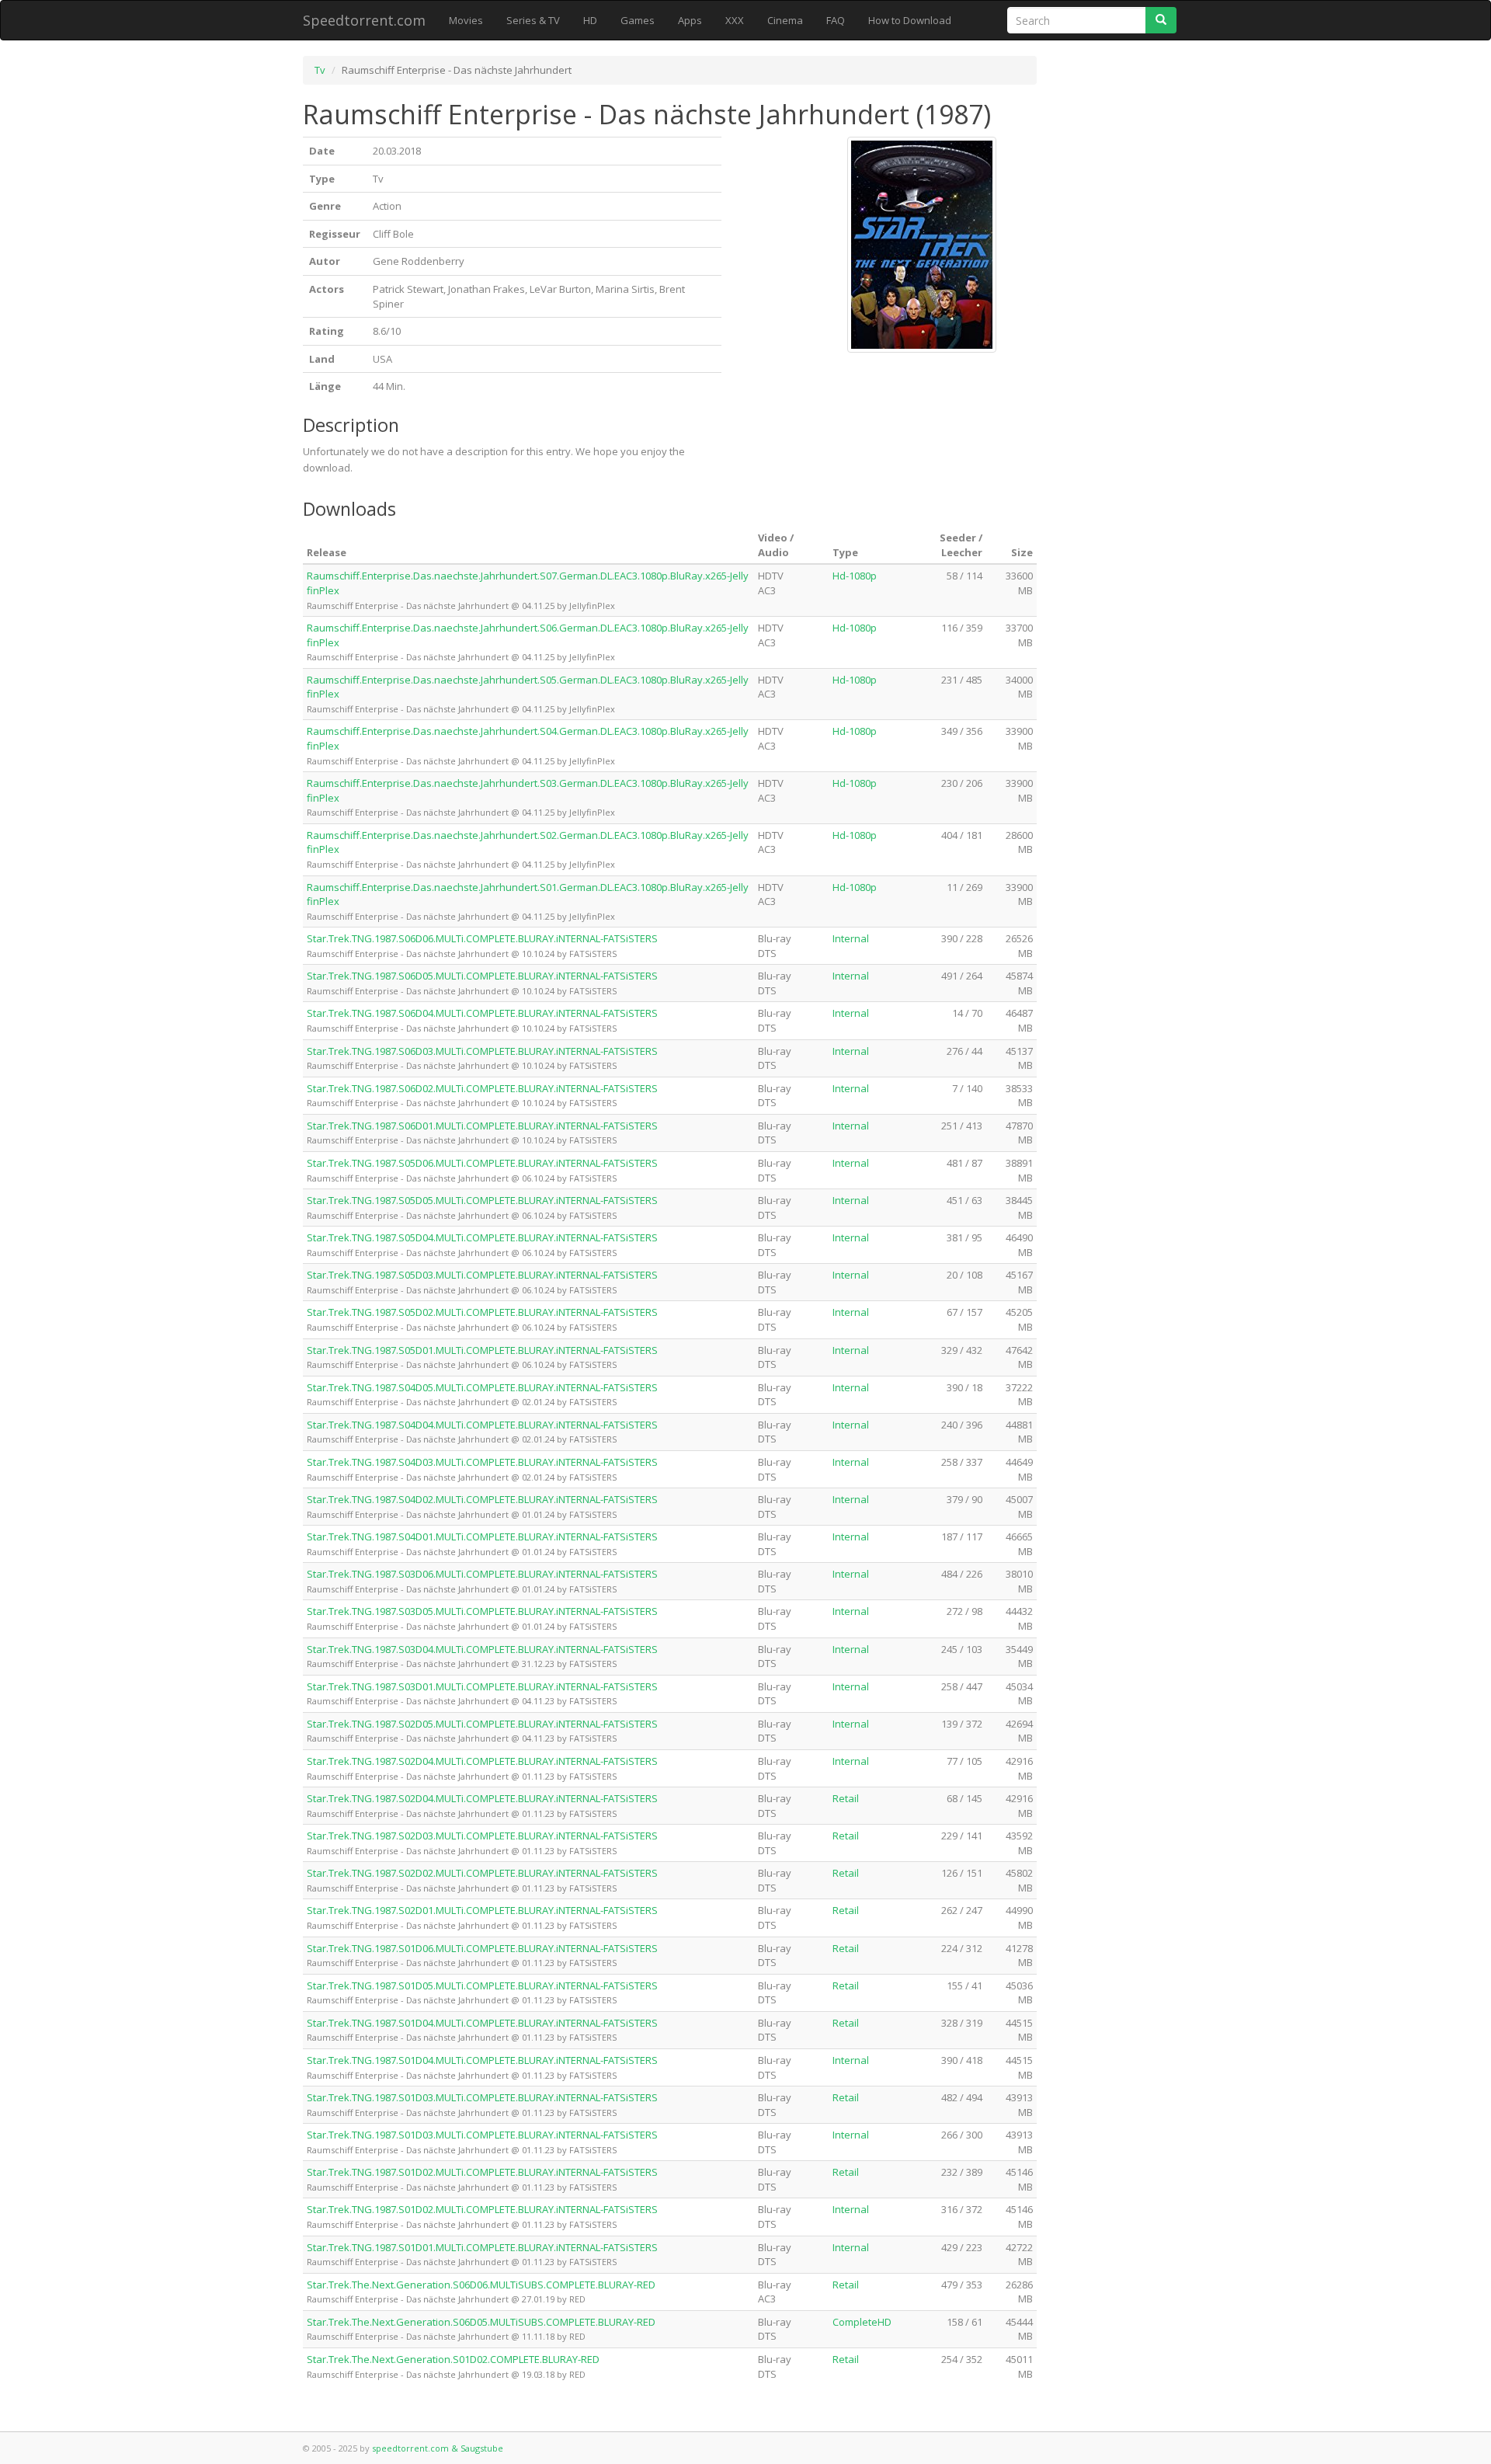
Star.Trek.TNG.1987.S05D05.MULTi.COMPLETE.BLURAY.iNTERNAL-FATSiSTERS (482, 1200)
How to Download (910, 20)
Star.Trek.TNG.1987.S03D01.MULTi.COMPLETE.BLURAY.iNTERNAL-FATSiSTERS (482, 1686)
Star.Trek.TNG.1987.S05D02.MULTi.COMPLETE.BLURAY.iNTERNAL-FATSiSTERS (482, 1312)
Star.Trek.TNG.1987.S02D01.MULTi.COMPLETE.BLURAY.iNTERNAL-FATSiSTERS (482, 1910)
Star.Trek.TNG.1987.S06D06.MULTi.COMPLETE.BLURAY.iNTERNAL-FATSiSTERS (482, 938)
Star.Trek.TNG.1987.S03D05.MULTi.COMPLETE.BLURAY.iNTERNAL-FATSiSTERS (482, 1611)
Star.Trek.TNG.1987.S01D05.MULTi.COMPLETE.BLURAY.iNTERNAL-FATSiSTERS (482, 1985)
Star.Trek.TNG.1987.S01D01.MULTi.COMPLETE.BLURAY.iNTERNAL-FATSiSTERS (482, 2247)
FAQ (836, 20)
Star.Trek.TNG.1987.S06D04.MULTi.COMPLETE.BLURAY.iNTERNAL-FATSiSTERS (482, 1013)
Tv (320, 70)
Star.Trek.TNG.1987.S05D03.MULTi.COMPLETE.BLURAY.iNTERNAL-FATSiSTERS (482, 1275)
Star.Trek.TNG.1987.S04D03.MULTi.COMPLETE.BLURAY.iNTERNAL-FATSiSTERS (482, 1462)
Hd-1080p (855, 576)
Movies (466, 20)
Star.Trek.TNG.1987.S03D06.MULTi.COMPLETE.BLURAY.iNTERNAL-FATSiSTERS (482, 1574)
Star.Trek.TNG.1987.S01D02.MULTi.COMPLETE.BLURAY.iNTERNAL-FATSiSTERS (482, 2172)
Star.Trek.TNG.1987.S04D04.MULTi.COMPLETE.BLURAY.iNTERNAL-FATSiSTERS (482, 1425)
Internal (851, 938)
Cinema (785, 20)
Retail (846, 1798)
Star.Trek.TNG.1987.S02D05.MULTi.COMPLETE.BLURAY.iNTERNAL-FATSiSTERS (482, 1724)
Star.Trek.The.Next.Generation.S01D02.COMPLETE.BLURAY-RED (453, 2359)
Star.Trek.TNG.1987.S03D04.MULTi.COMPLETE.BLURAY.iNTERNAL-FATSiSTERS (482, 1649)
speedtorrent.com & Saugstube (438, 2448)
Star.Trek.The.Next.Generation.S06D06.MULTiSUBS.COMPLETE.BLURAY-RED (481, 2285)
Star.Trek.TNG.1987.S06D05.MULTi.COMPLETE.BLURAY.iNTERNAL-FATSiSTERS (482, 976)
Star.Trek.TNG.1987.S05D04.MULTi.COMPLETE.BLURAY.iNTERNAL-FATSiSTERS (482, 1237)
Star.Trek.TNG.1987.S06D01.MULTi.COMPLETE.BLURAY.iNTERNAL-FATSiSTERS (482, 1126)
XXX (735, 20)
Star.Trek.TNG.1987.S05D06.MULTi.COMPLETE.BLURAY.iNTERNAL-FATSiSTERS (482, 1163)
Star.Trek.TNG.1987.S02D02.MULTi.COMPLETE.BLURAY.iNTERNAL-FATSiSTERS (482, 1873)
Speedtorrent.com (364, 20)
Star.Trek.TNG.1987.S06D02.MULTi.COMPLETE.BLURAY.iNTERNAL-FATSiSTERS (482, 1088)
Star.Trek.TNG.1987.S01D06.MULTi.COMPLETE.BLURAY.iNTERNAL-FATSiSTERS (482, 1948)
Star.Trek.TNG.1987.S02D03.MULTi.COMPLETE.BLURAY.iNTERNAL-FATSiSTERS (482, 1836)
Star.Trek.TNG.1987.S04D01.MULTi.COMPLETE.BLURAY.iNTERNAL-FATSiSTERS (482, 1537)
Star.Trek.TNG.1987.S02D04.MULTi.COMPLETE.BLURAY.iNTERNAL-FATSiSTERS (482, 1761)
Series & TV (533, 20)
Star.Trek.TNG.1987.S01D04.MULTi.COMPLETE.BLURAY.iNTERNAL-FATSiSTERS (482, 2023)
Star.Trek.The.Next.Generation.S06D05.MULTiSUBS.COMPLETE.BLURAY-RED (481, 2322)
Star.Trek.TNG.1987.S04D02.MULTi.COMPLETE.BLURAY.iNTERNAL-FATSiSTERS (482, 1499)
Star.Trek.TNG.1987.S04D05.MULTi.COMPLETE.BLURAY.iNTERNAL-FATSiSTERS (482, 1387)
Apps (690, 20)
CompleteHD (862, 2322)
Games (638, 20)
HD (590, 20)
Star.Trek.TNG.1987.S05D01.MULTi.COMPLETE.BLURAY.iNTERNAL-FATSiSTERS (482, 1350)
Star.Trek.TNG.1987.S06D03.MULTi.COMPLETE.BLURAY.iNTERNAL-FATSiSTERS (482, 1051)
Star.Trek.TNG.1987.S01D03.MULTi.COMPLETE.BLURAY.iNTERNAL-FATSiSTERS (482, 2097)
